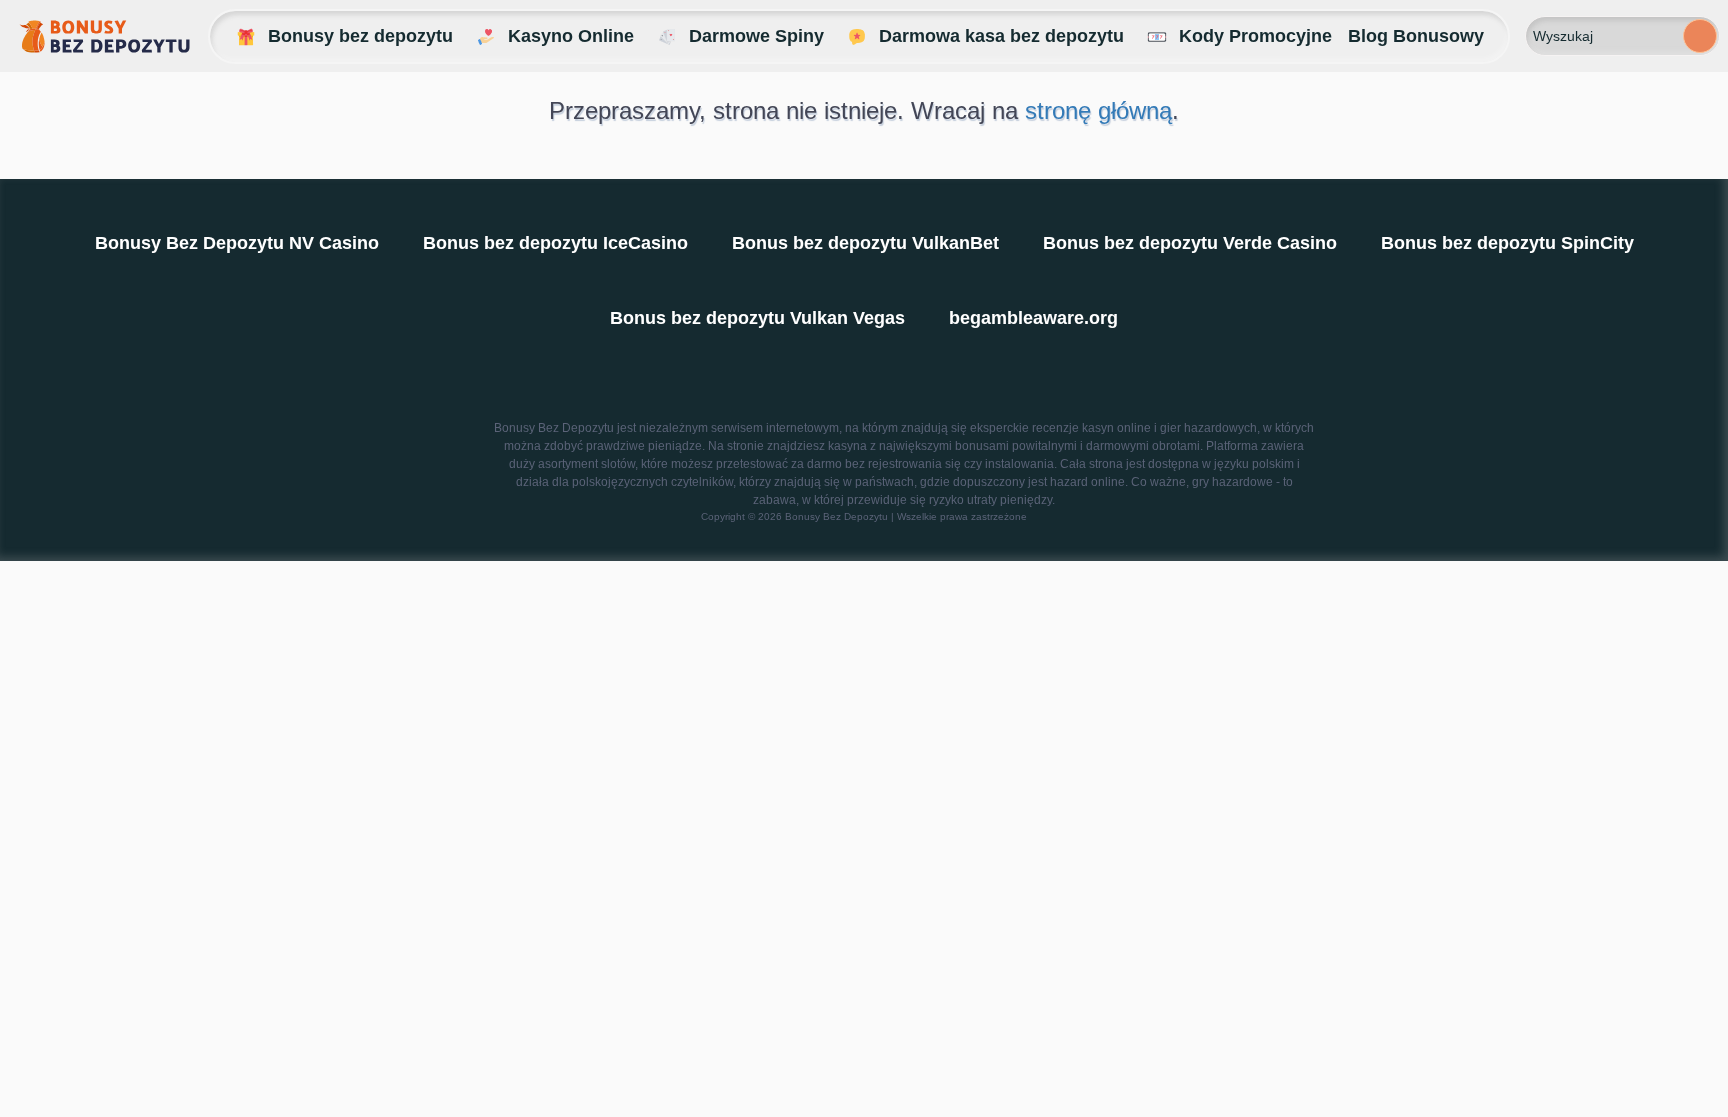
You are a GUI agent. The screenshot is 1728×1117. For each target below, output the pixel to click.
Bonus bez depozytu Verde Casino (1190, 243)
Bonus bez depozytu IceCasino (555, 243)
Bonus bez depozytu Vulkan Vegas (757, 318)
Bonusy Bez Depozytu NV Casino (237, 243)
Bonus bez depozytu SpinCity (1507, 243)
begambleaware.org (1033, 318)
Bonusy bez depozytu (360, 36)
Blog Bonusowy (1416, 36)
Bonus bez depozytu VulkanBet (865, 243)
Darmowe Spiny (756, 36)
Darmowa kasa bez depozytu (1001, 36)
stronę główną (1098, 110)
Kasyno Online (571, 36)
